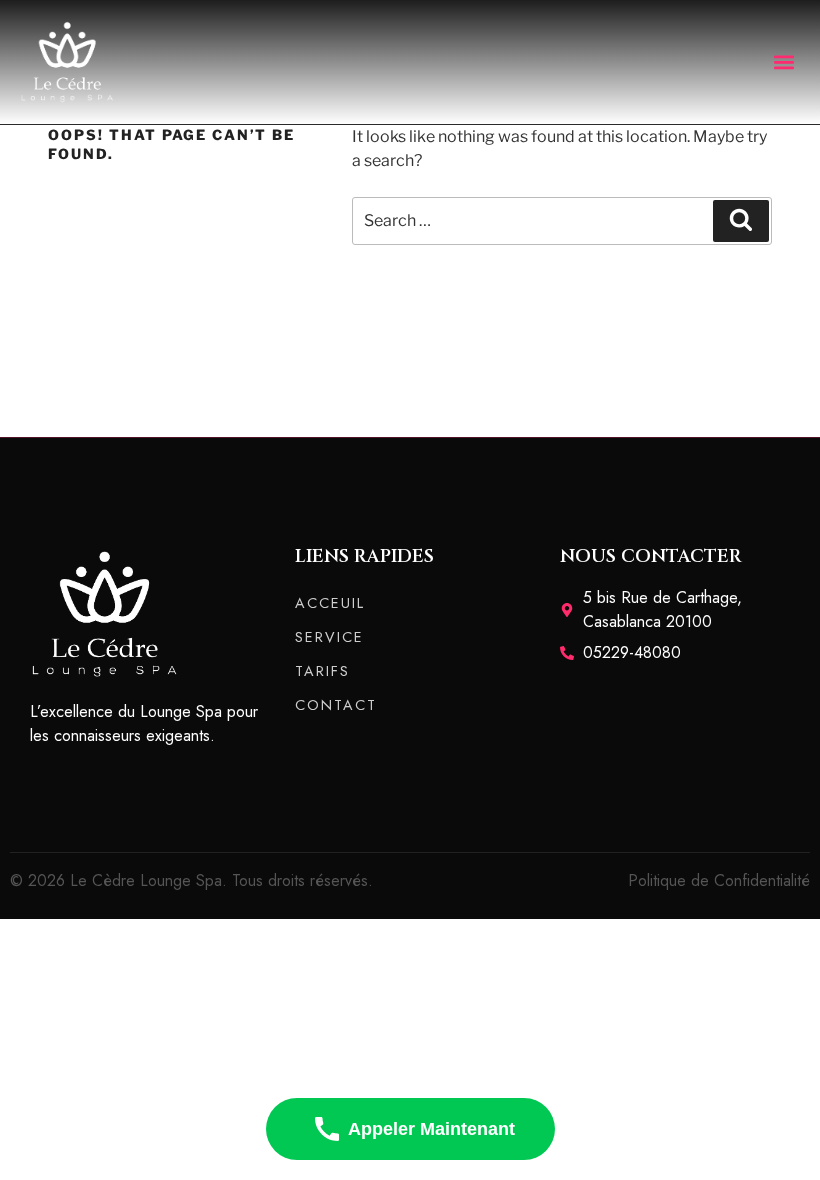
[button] (783, 61)
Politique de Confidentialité (719, 880)
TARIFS (322, 671)
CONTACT (336, 705)
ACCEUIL (330, 603)
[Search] (741, 221)
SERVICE (329, 637)
